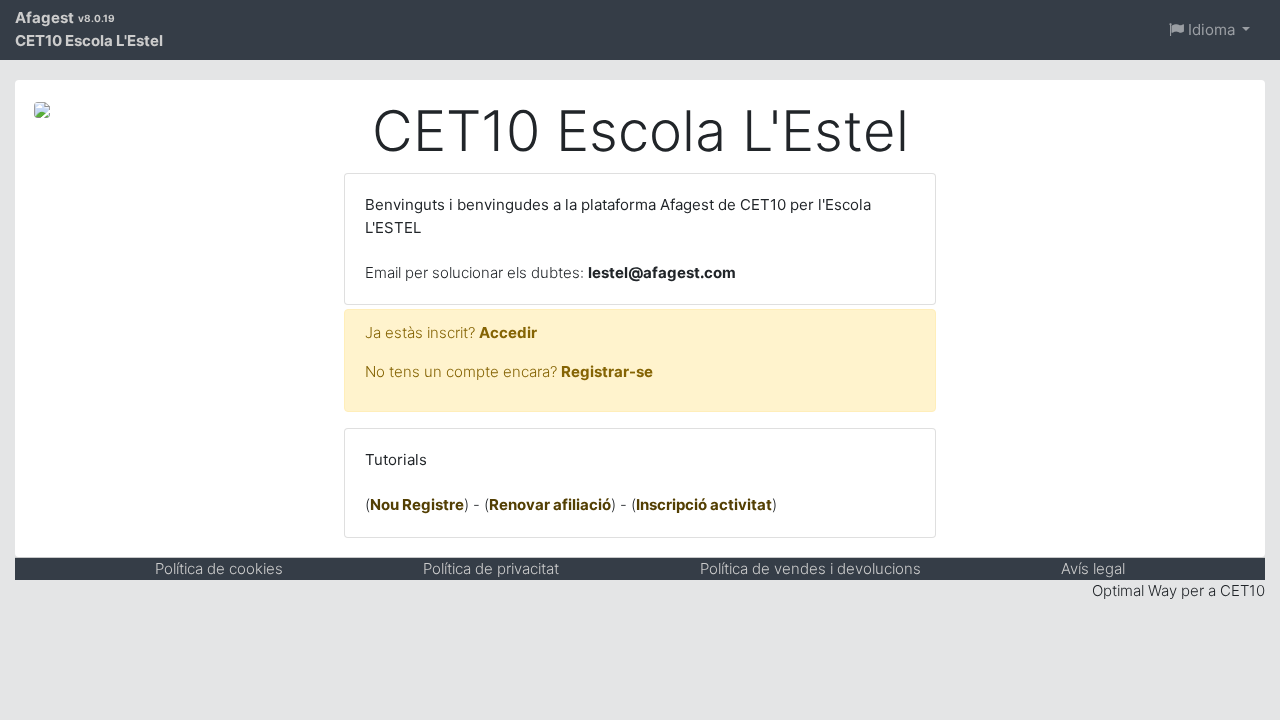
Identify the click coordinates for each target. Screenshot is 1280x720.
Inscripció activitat (704, 504)
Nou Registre (417, 504)
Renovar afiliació (550, 504)
